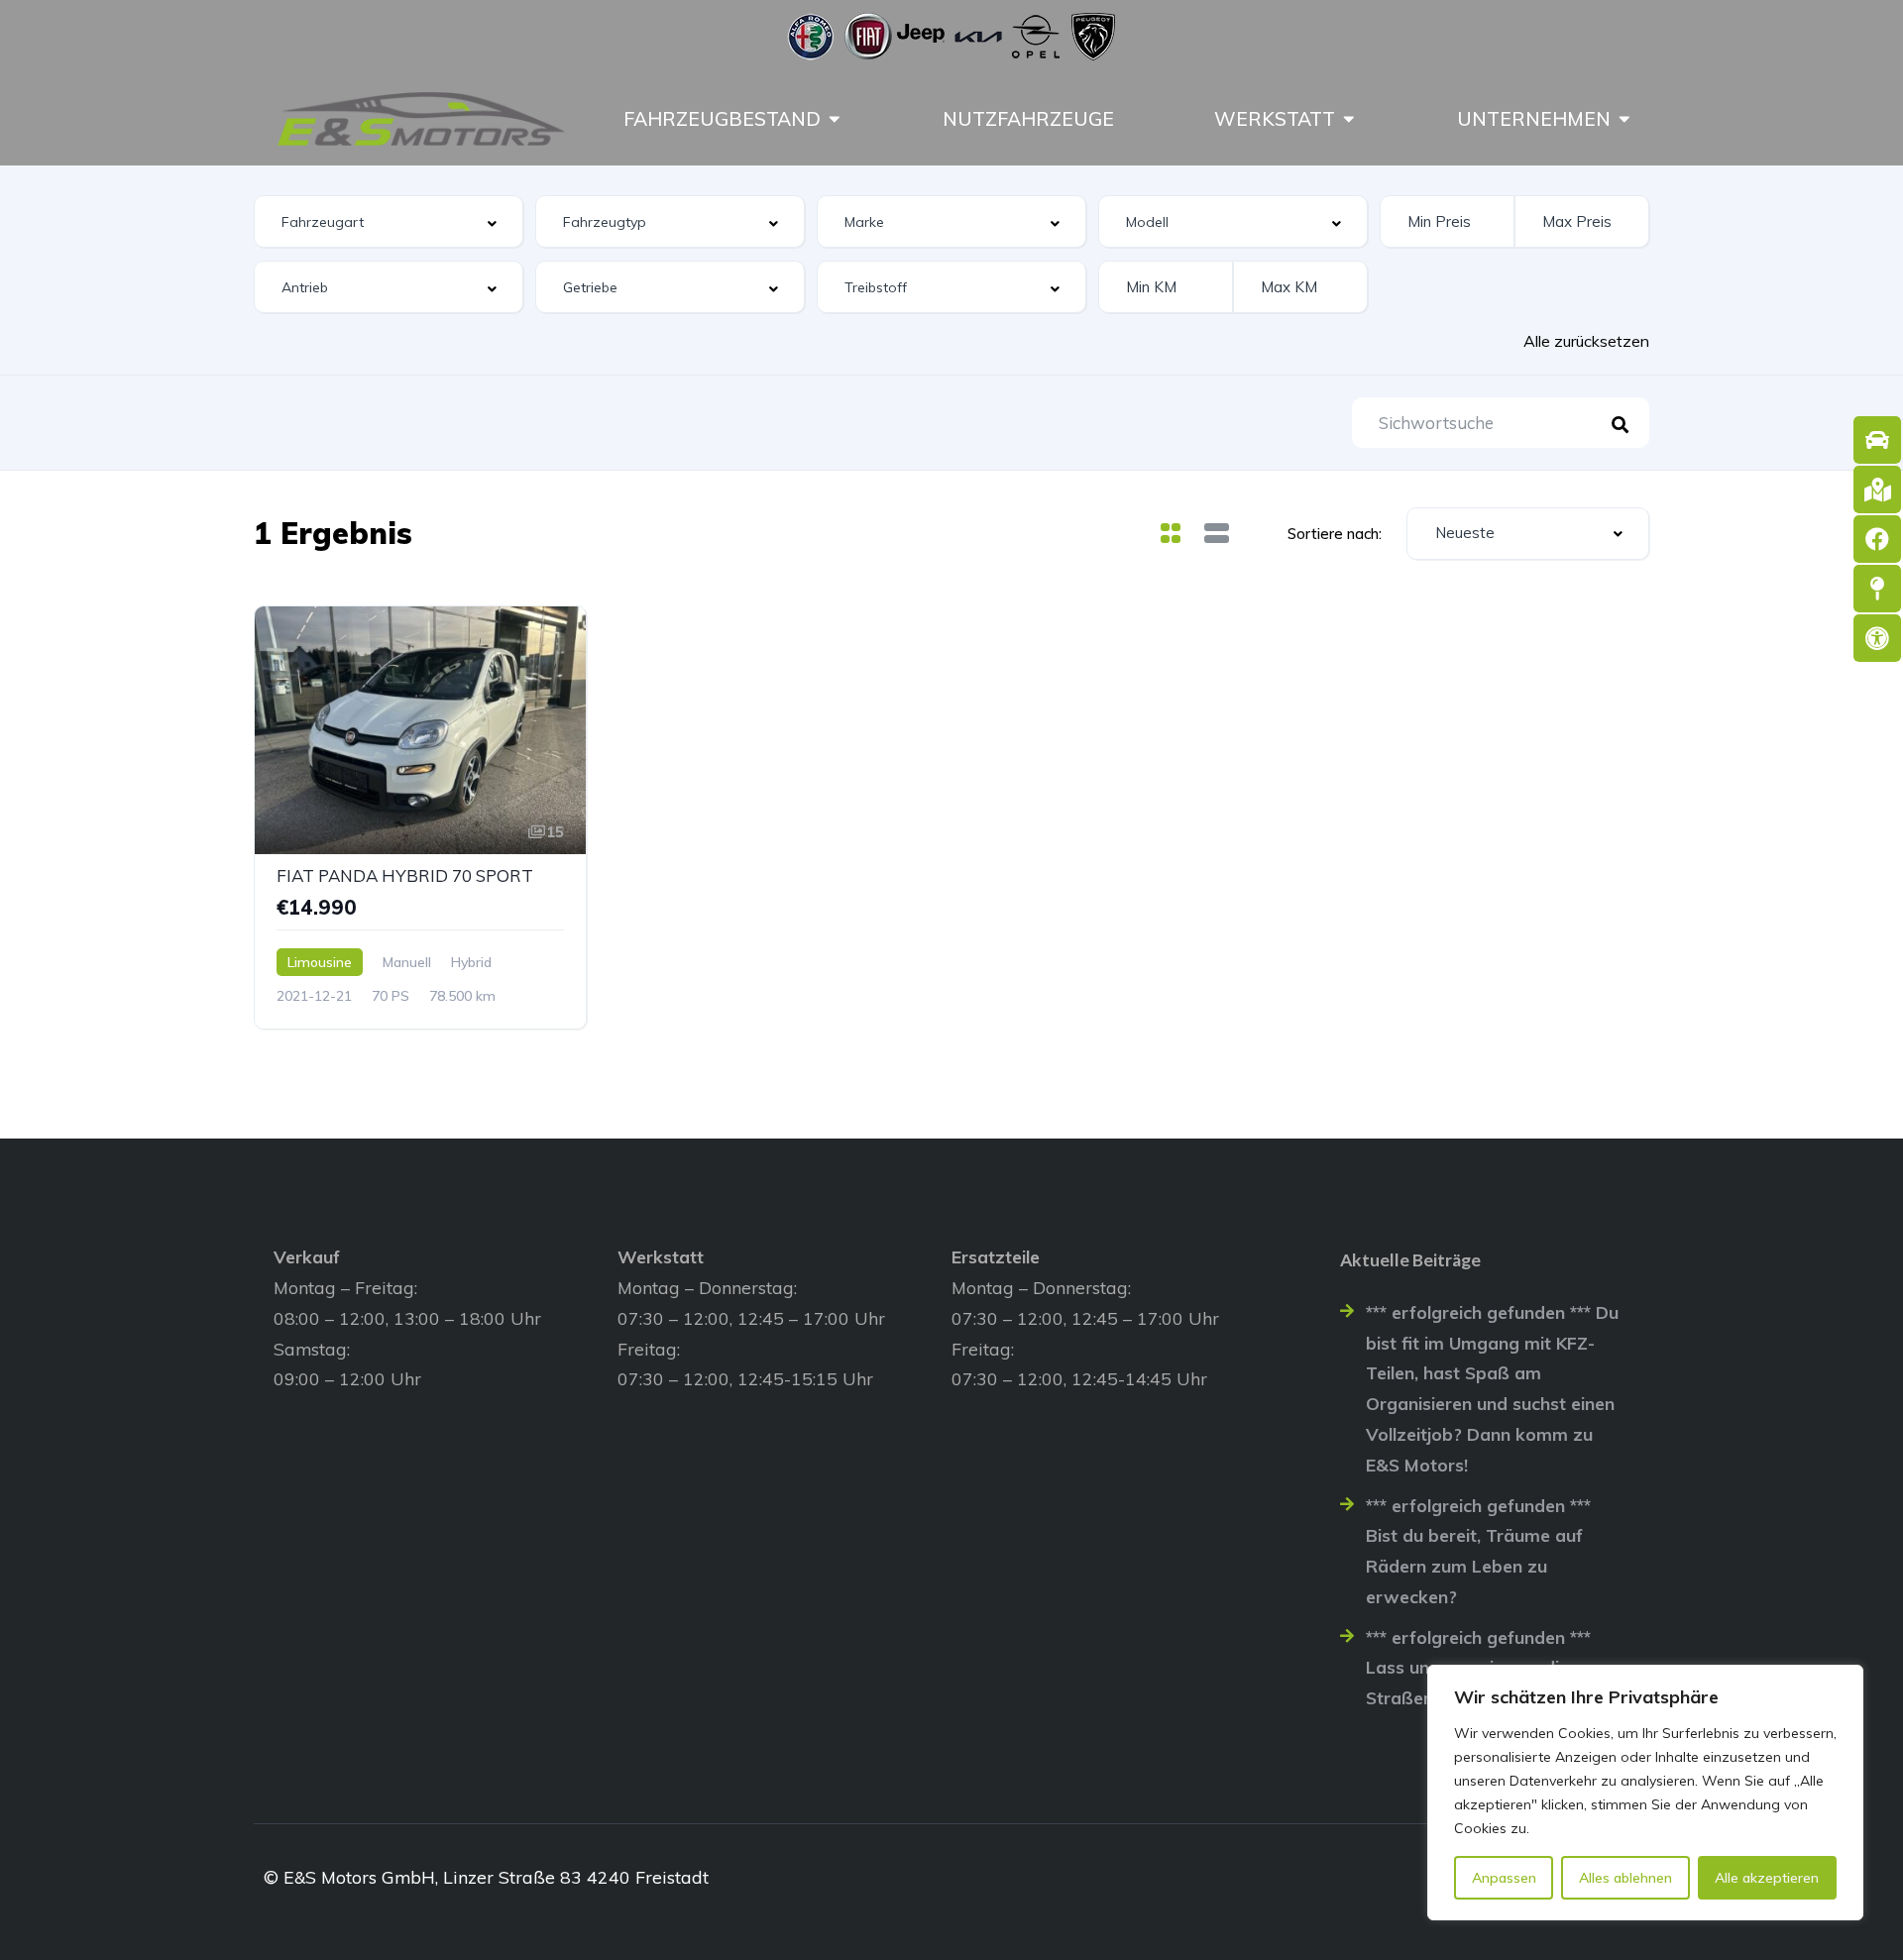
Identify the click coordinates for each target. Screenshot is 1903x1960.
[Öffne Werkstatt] (1349, 119)
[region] (1645, 1793)
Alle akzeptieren (1767, 1878)
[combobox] (389, 221)
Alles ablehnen (1625, 1878)
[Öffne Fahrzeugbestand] (835, 119)
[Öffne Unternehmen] (1624, 119)
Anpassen (1504, 1878)
